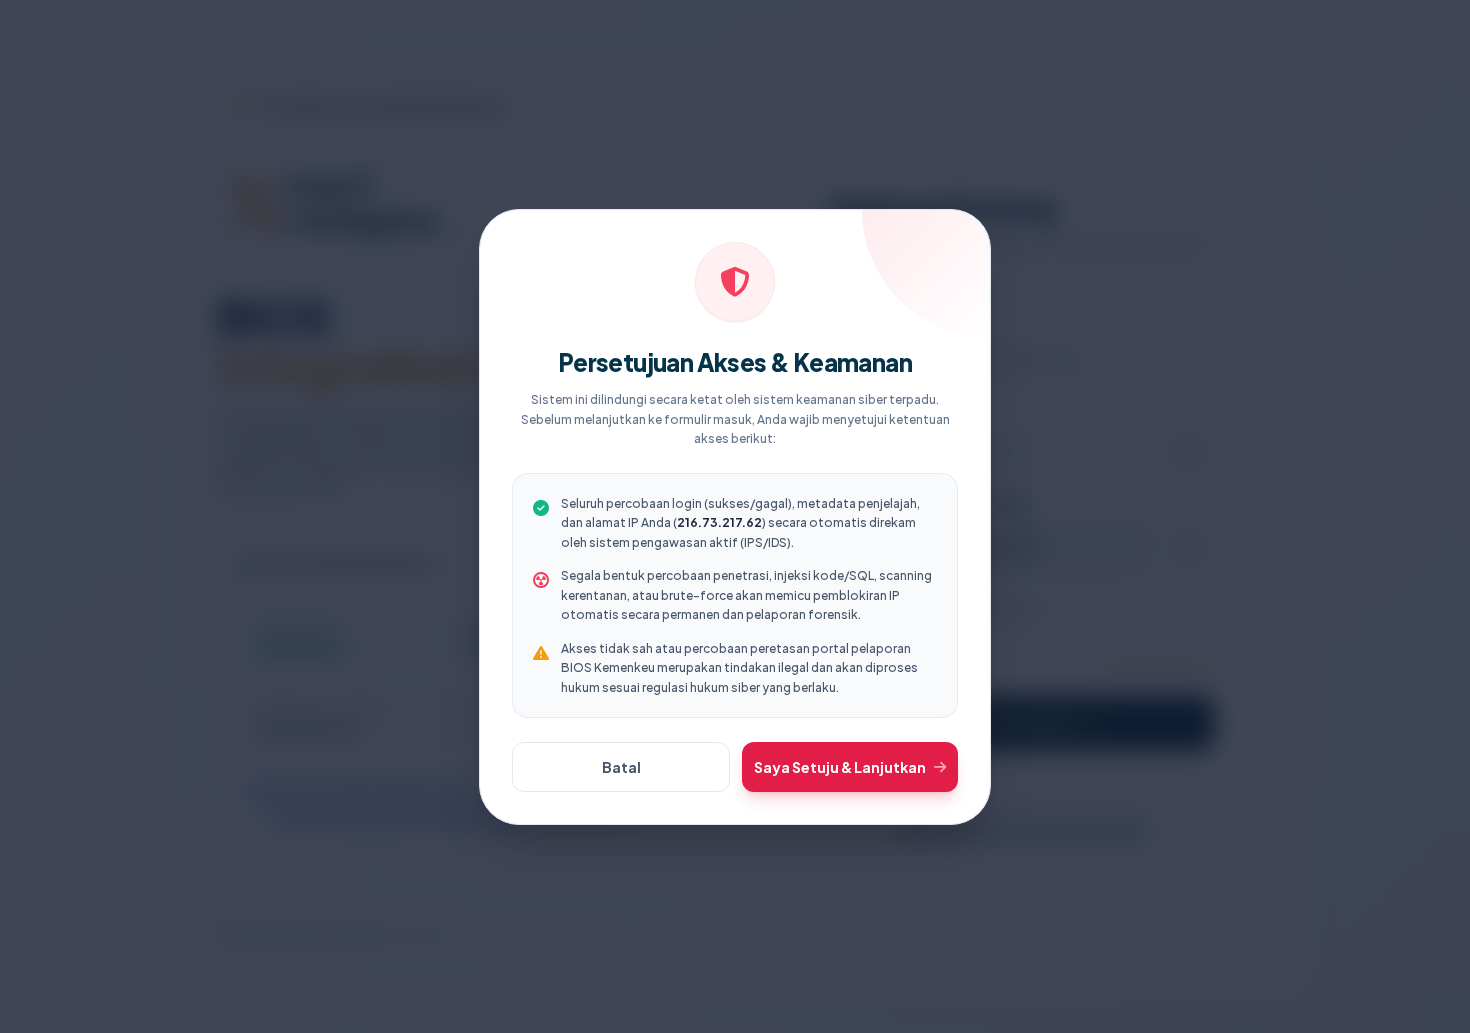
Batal (621, 767)
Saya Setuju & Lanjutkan (840, 767)
